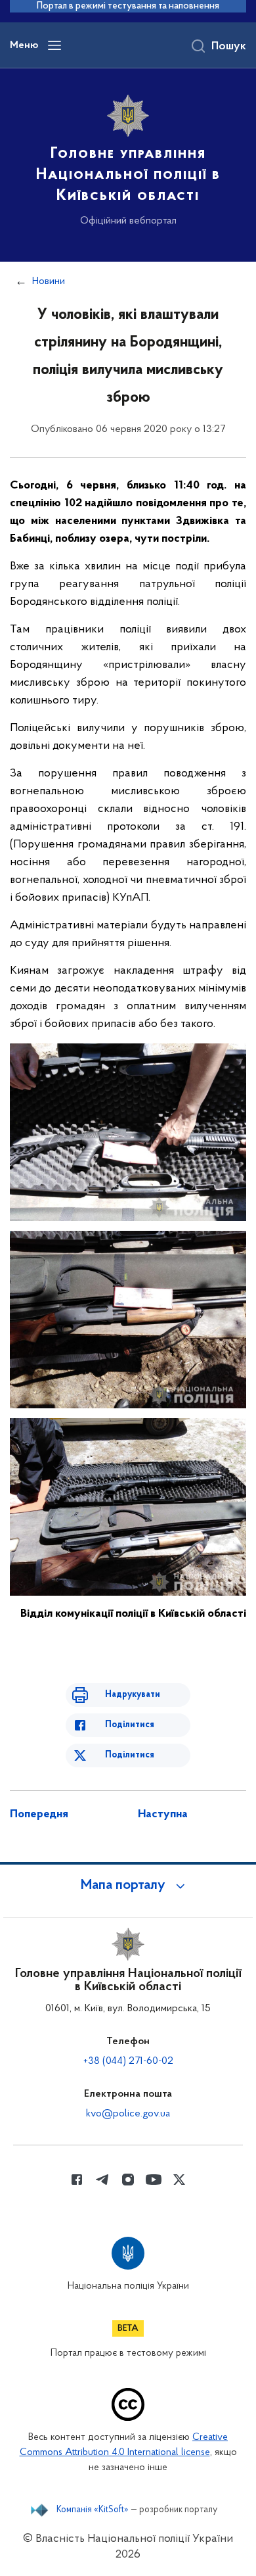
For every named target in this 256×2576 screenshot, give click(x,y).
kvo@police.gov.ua (128, 2114)
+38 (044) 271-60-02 (128, 2061)
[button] (128, 1886)
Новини (49, 281)
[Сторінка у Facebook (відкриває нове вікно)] (77, 2180)
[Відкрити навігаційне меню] (54, 45)
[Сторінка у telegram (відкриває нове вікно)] (102, 2180)
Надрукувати (133, 1695)
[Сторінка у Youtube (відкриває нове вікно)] (154, 2180)
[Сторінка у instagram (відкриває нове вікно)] (128, 2180)
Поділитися (130, 1725)
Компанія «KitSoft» (93, 2510)
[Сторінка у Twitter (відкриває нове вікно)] (179, 2180)
